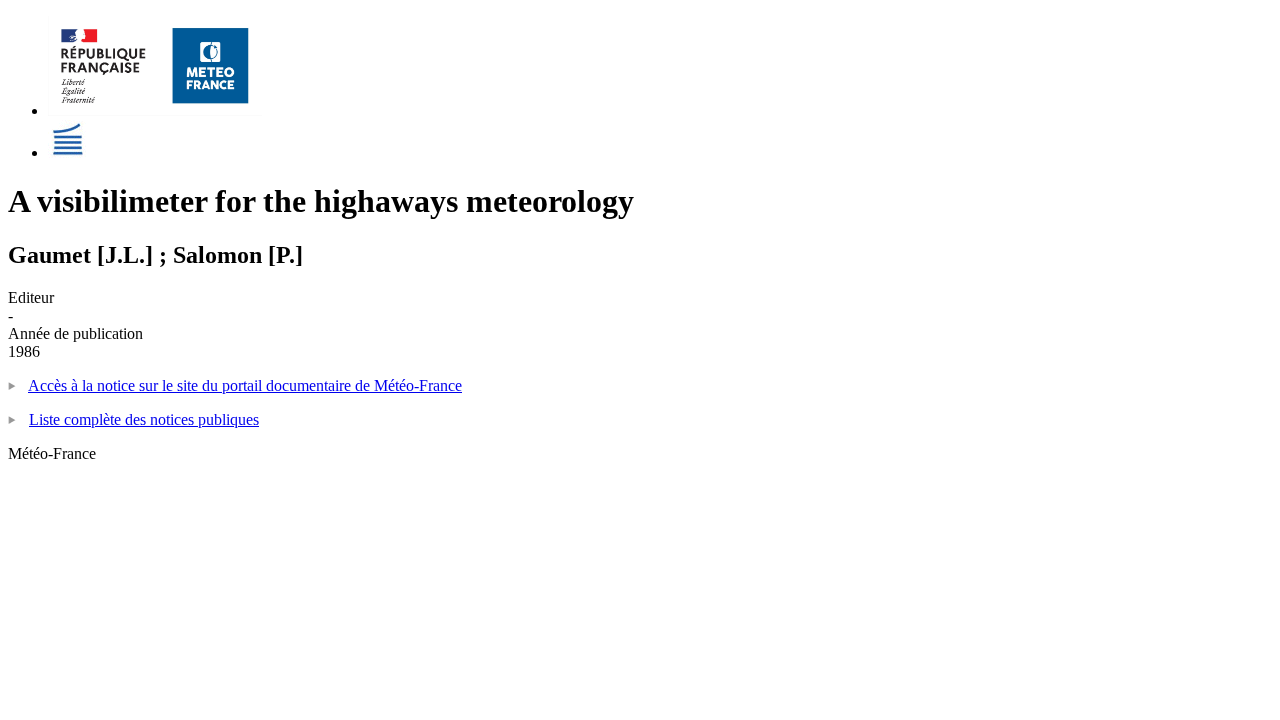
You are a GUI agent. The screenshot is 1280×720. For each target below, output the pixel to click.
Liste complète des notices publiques (144, 419)
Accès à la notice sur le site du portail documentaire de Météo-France (245, 385)
